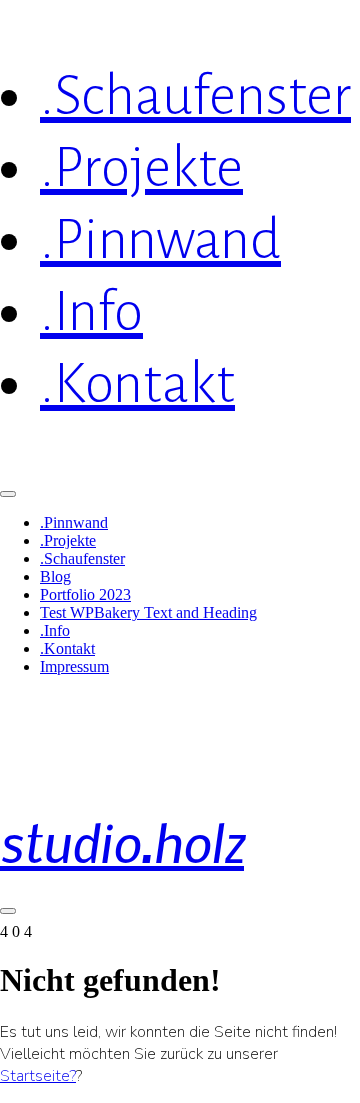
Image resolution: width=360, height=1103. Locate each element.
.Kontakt (67, 648)
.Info (55, 630)
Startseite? (38, 1076)
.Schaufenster (82, 558)
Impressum (74, 666)
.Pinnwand (74, 522)
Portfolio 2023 (85, 594)
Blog (55, 576)
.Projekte (68, 540)
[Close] (8, 494)
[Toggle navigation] (8, 911)
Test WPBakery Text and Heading (148, 612)
